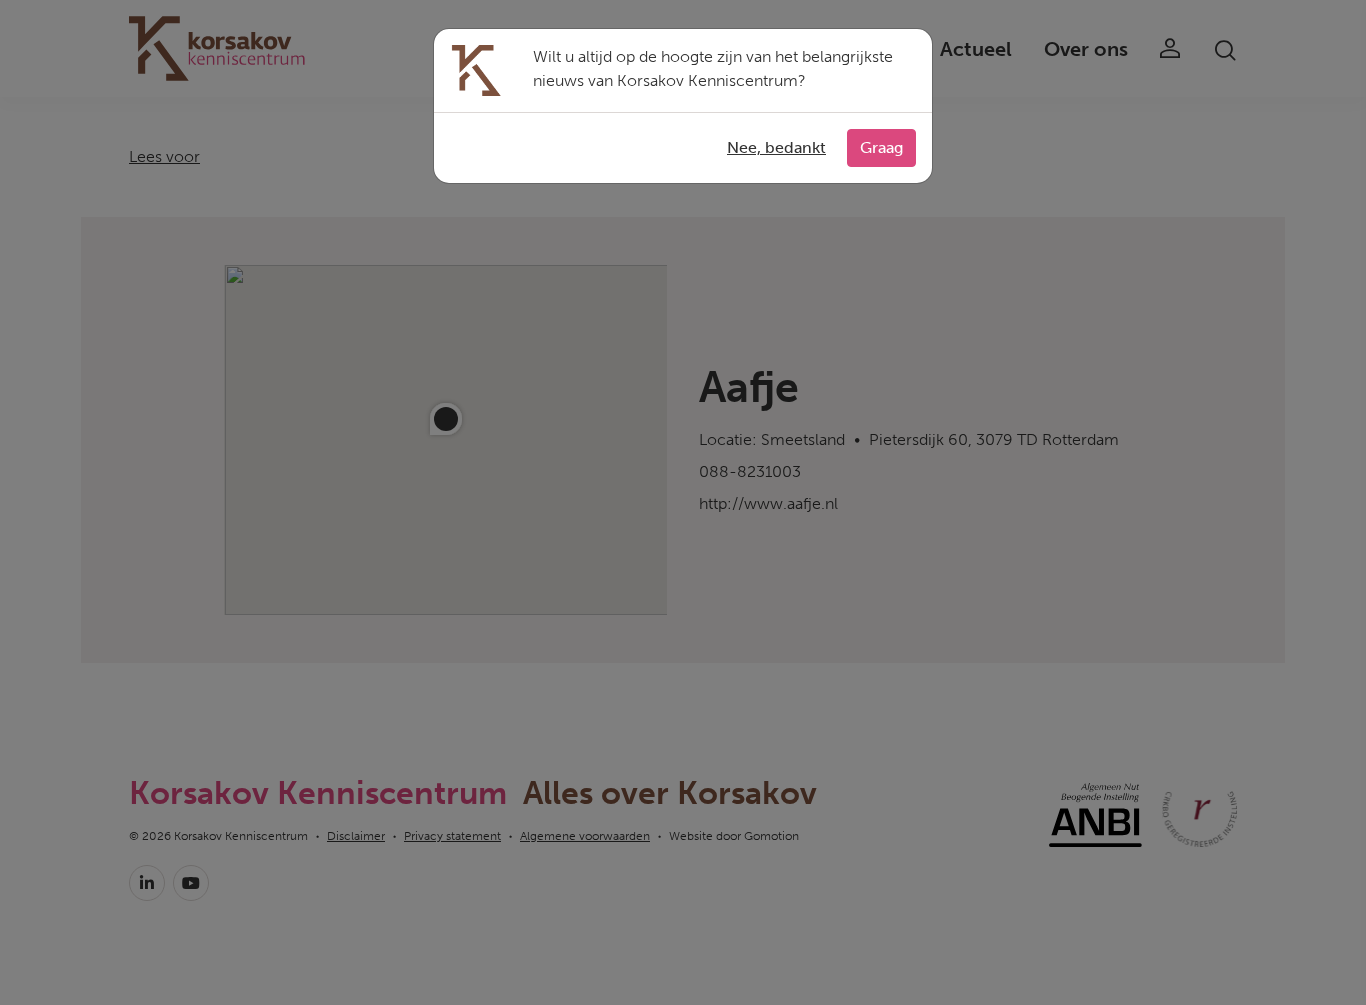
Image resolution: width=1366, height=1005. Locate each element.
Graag (881, 147)
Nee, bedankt (776, 147)
